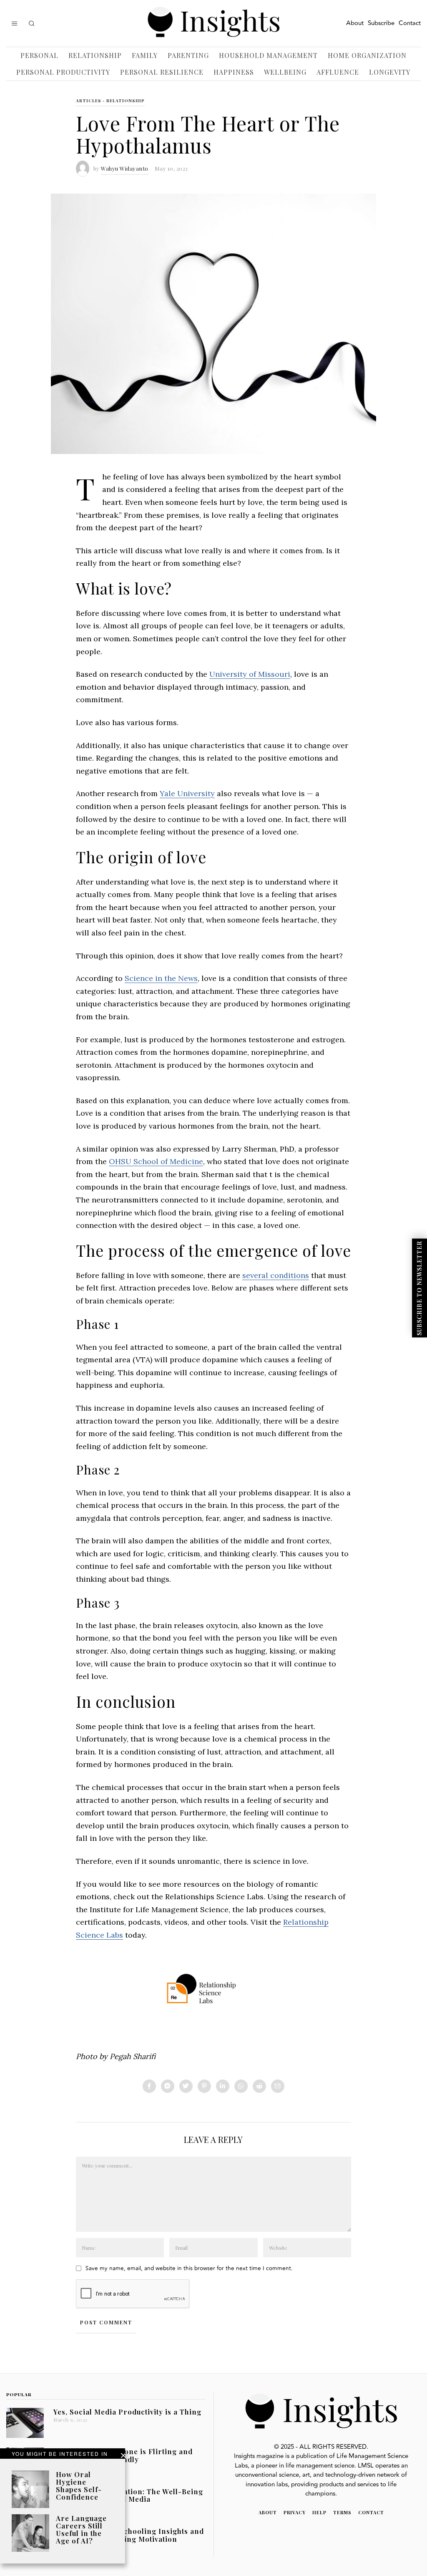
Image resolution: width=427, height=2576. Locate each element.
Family (145, 55)
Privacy (295, 2512)
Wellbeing (285, 72)
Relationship (95, 55)
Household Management (268, 55)
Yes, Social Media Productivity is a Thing (127, 2412)
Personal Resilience (162, 72)
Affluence (338, 72)
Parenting (188, 55)
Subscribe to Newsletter (419, 1288)
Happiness (234, 72)
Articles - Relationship (110, 101)
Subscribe (381, 23)
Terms (342, 2512)
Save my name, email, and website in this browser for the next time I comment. (189, 2268)
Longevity (390, 72)
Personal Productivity (63, 72)
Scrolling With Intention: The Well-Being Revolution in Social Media (128, 2495)
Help (319, 2512)
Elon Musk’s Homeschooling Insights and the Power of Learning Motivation (129, 2535)
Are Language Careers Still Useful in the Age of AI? (81, 2529)
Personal (39, 55)
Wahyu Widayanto (125, 168)
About (355, 23)
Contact (410, 23)
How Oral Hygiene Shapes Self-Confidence (79, 2485)
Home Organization (367, 55)
